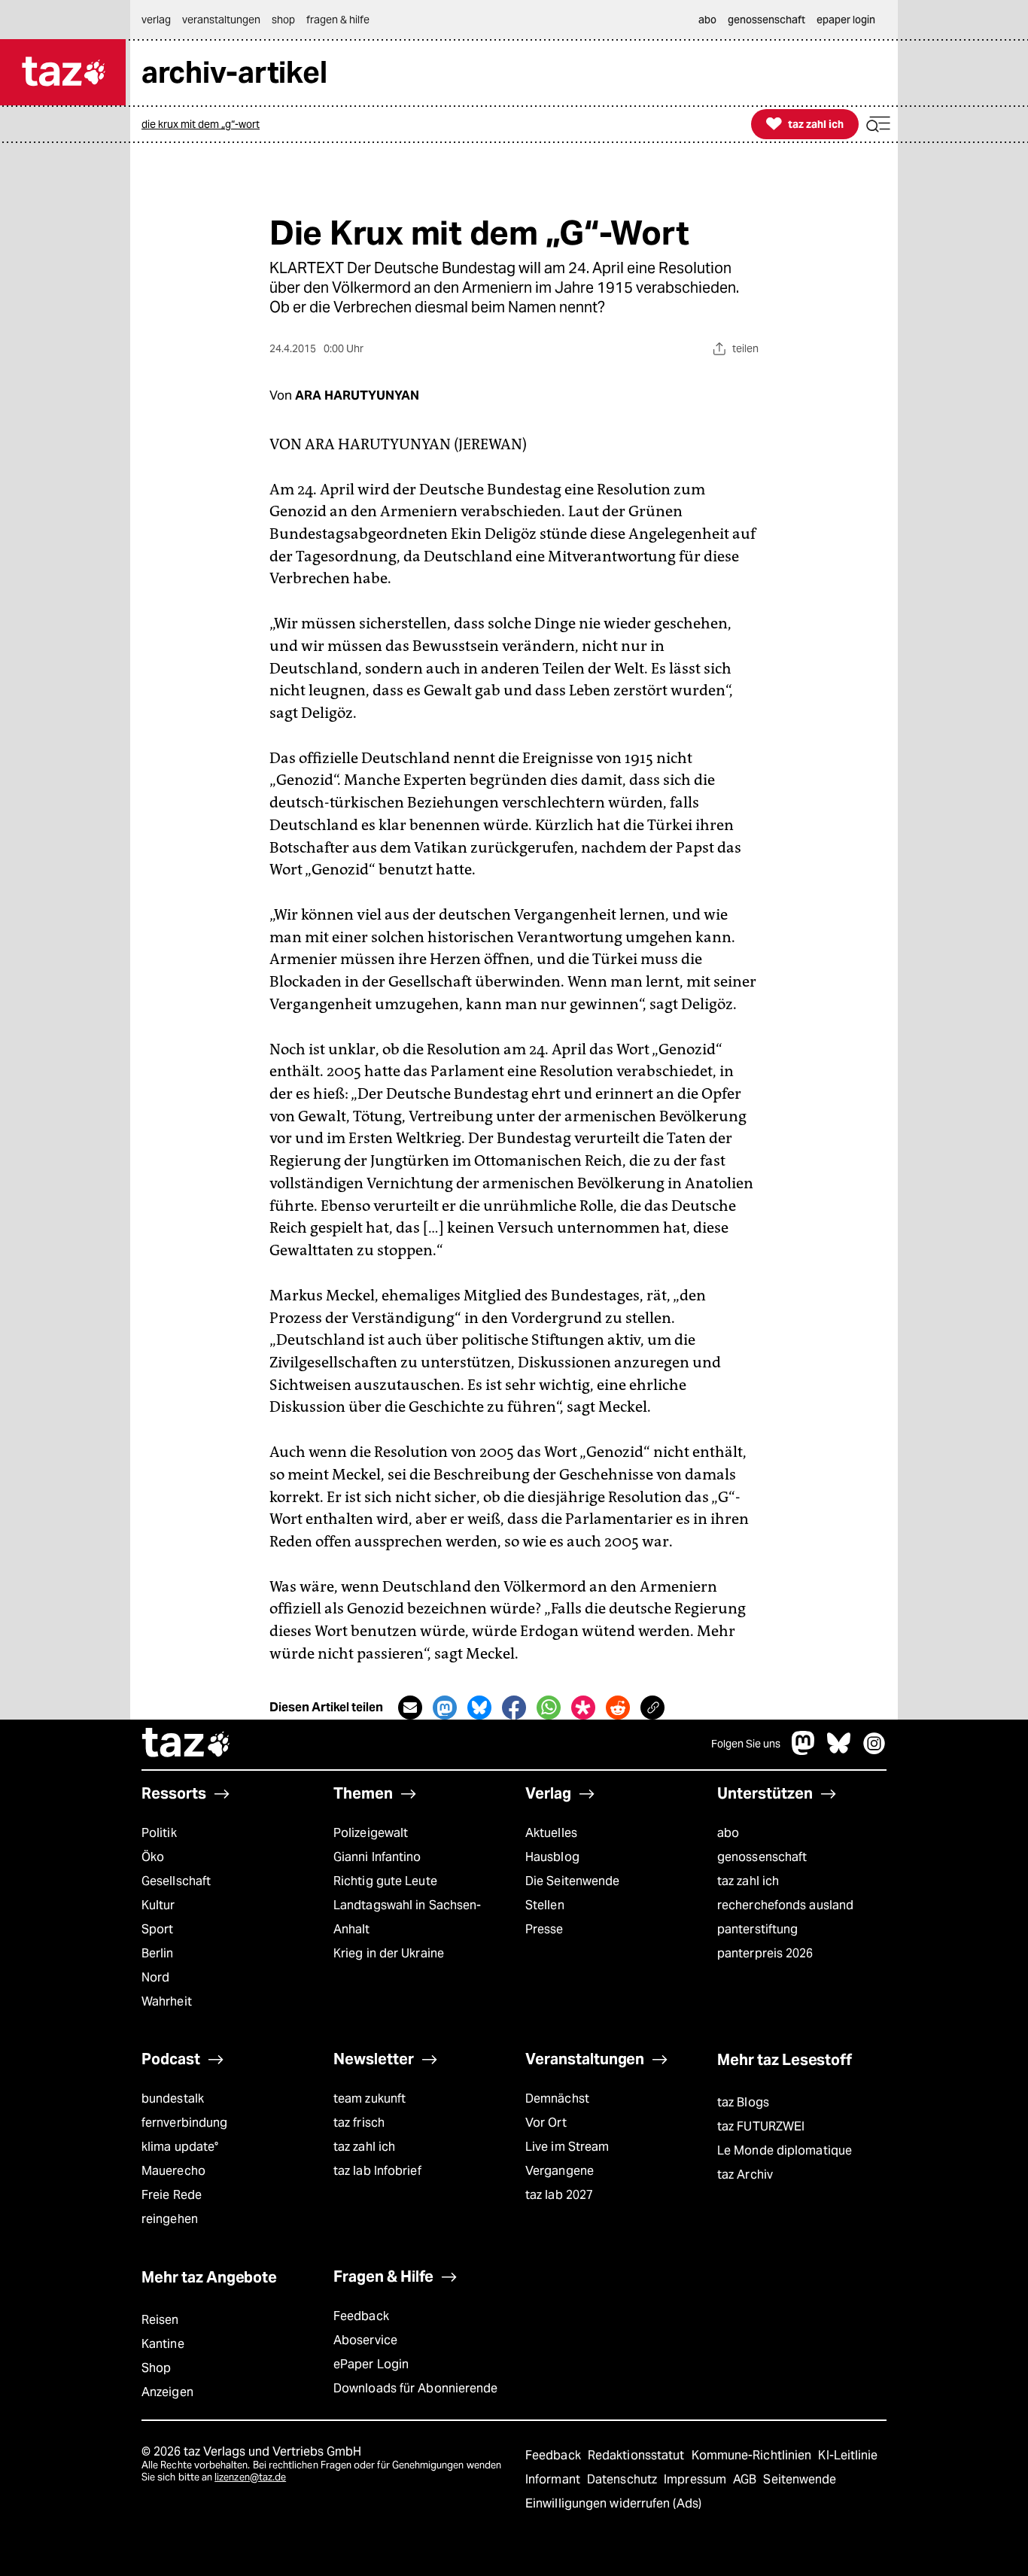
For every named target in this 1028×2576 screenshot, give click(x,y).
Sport (157, 1929)
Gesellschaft (176, 1881)
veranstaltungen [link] (221, 20)
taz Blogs (743, 2102)
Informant (554, 2479)
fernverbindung (184, 2123)
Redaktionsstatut (638, 2455)
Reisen (160, 2320)
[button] (878, 125)
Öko (153, 1857)
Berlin (158, 1953)
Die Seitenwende (572, 1881)
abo (728, 1833)
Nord (155, 1977)
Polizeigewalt (371, 1833)
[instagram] (874, 1751)
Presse (544, 1929)
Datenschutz (623, 2479)
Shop (156, 2368)
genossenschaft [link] (766, 20)
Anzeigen (167, 2392)
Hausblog (552, 1857)
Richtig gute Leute (385, 1881)
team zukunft (370, 2099)
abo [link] (707, 20)
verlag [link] (156, 20)
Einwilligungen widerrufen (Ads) (613, 2503)
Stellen (545, 1905)
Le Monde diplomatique (785, 2150)
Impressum (696, 2479)
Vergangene (560, 2171)
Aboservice (365, 2340)
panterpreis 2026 (765, 1953)
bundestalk (173, 2099)
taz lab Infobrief (377, 2171)
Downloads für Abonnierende (416, 2388)
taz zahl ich (748, 1881)
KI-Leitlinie (848, 2455)
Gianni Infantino (377, 1857)
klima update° (180, 2147)
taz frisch (359, 2123)
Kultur (158, 1905)
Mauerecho (173, 2171)
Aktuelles (551, 1833)
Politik (159, 1833)
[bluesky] (839, 1751)
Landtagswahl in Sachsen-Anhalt (407, 1917)
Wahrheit (167, 2001)
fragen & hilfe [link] (338, 20)
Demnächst (557, 2099)
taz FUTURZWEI (761, 2126)
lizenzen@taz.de (250, 2477)
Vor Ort (546, 2123)
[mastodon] (804, 1751)
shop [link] (283, 20)
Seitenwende (800, 2479)
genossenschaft (762, 1857)
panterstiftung (757, 1929)
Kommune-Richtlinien (753, 2455)
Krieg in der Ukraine (389, 1953)
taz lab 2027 (559, 2195)
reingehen (170, 2219)
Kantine (163, 2344)
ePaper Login (371, 2364)
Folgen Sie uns (746, 1744)
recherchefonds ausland (785, 1905)
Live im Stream (567, 2147)
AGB (746, 2479)
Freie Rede (172, 2195)
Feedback (361, 2316)
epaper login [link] (846, 20)
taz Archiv (745, 2175)
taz (187, 1744)
